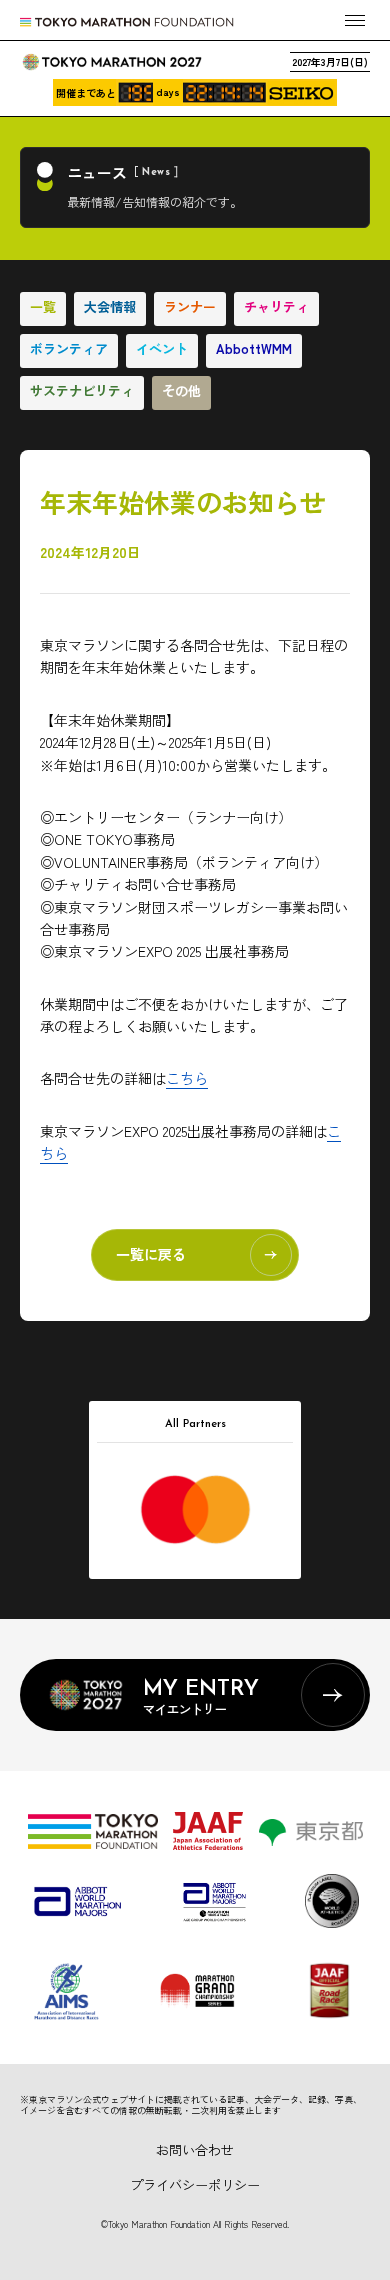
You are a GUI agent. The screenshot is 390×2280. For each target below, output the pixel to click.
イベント (162, 348)
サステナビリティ (82, 390)
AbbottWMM (254, 348)
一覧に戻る (151, 1254)
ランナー (190, 306)
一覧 (43, 306)
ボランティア (69, 348)
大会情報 (110, 306)
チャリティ (276, 306)
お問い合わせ (195, 2149)
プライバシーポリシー (195, 2184)
